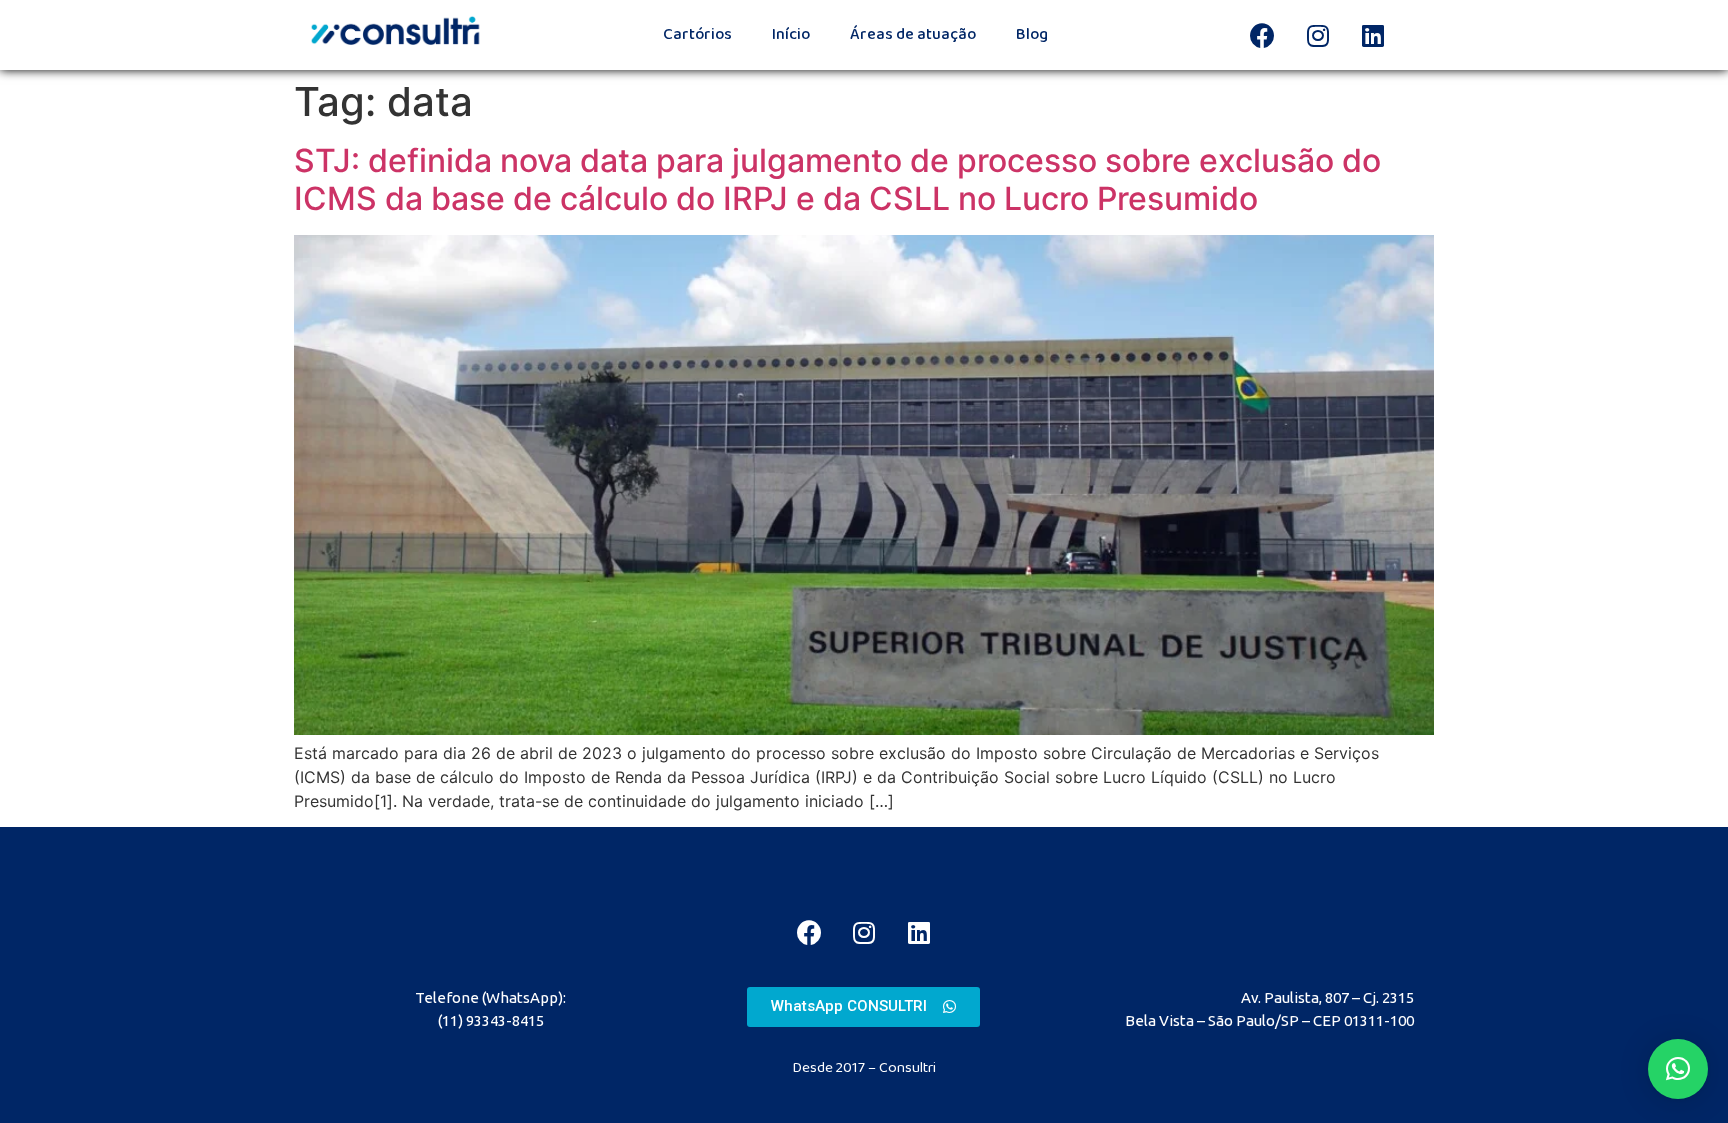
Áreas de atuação (913, 34)
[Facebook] (1263, 35)
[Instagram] (1318, 35)
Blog (1032, 34)
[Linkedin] (1373, 35)
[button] (863, 1007)
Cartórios (697, 34)
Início (791, 34)
